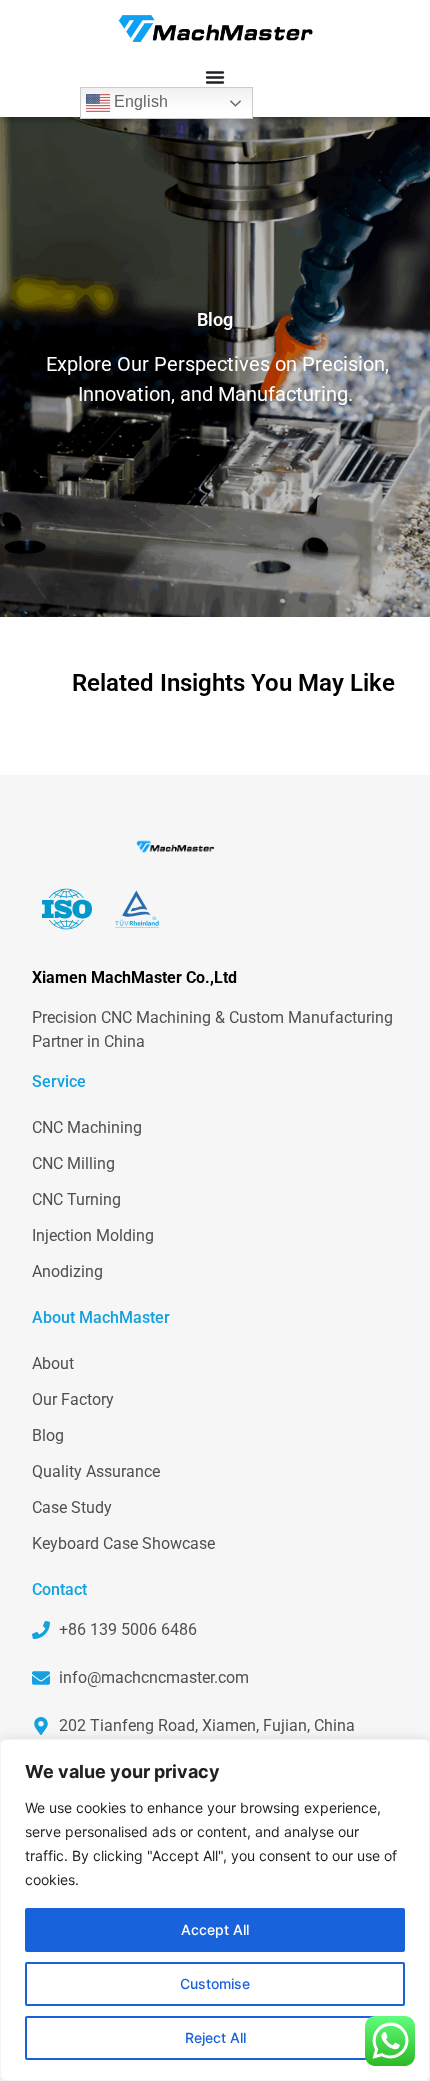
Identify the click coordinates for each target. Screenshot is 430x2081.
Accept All (215, 1929)
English (139, 101)
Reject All (215, 2037)
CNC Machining (87, 1127)
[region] (215, 1910)
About (53, 1363)
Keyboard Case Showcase (123, 1543)
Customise (215, 1983)
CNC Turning (76, 1199)
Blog (48, 1435)
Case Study (72, 1507)
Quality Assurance (96, 1471)
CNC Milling (73, 1163)
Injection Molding (93, 1235)
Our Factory (73, 1399)
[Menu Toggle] (215, 77)
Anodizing (67, 1271)
